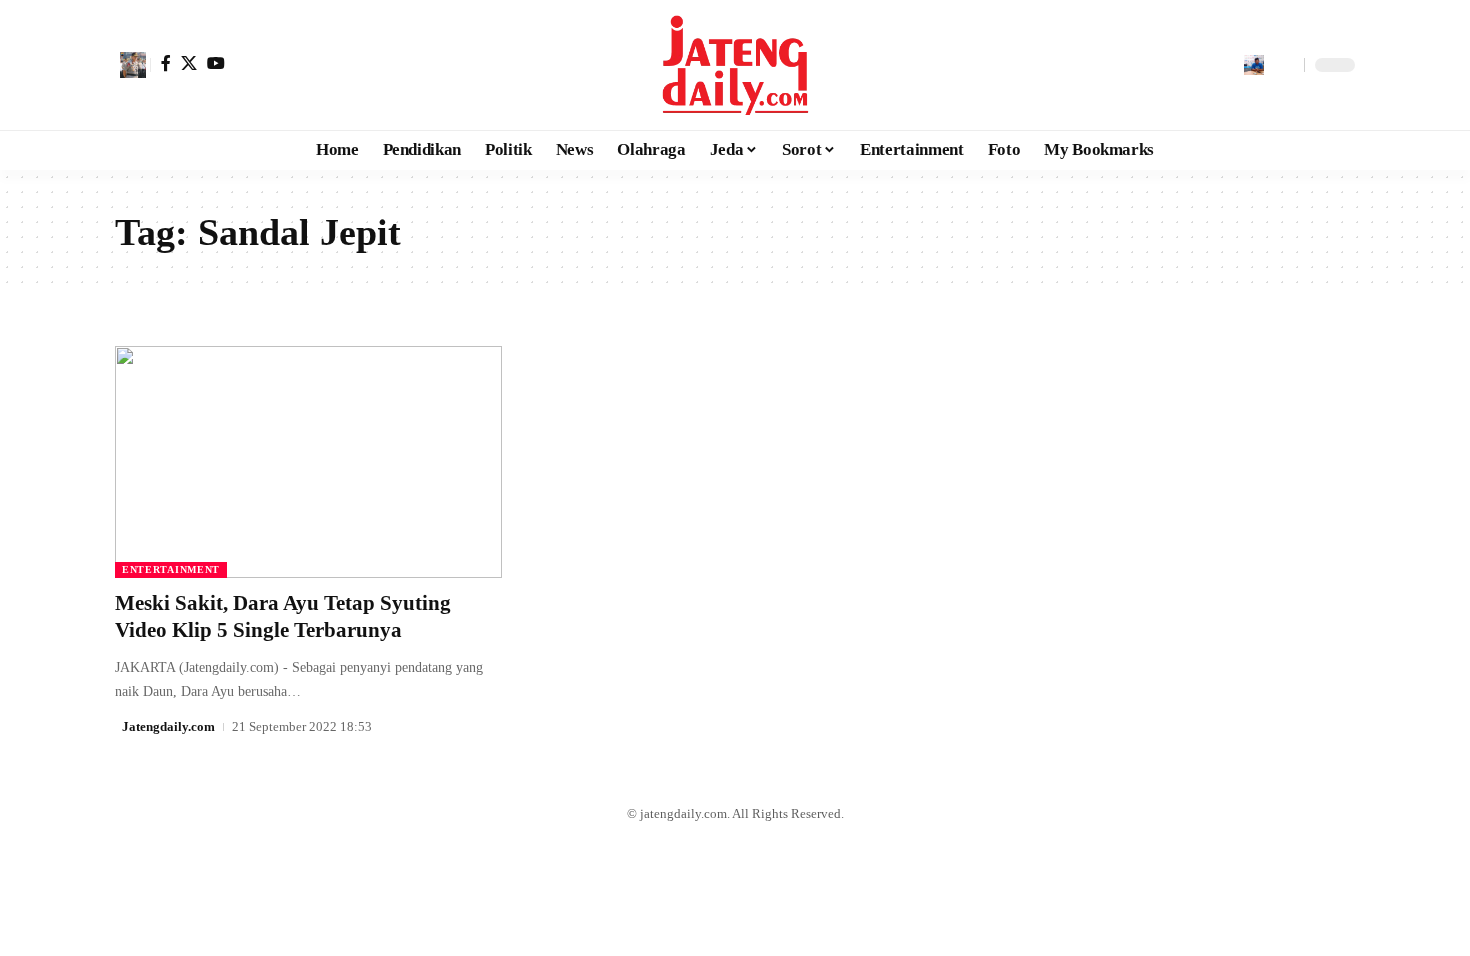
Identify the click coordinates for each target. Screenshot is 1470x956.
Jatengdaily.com (168, 726)
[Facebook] (166, 63)
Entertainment (171, 569)
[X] (189, 63)
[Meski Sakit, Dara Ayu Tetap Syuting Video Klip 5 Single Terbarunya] (308, 462)
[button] (133, 65)
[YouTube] (216, 63)
